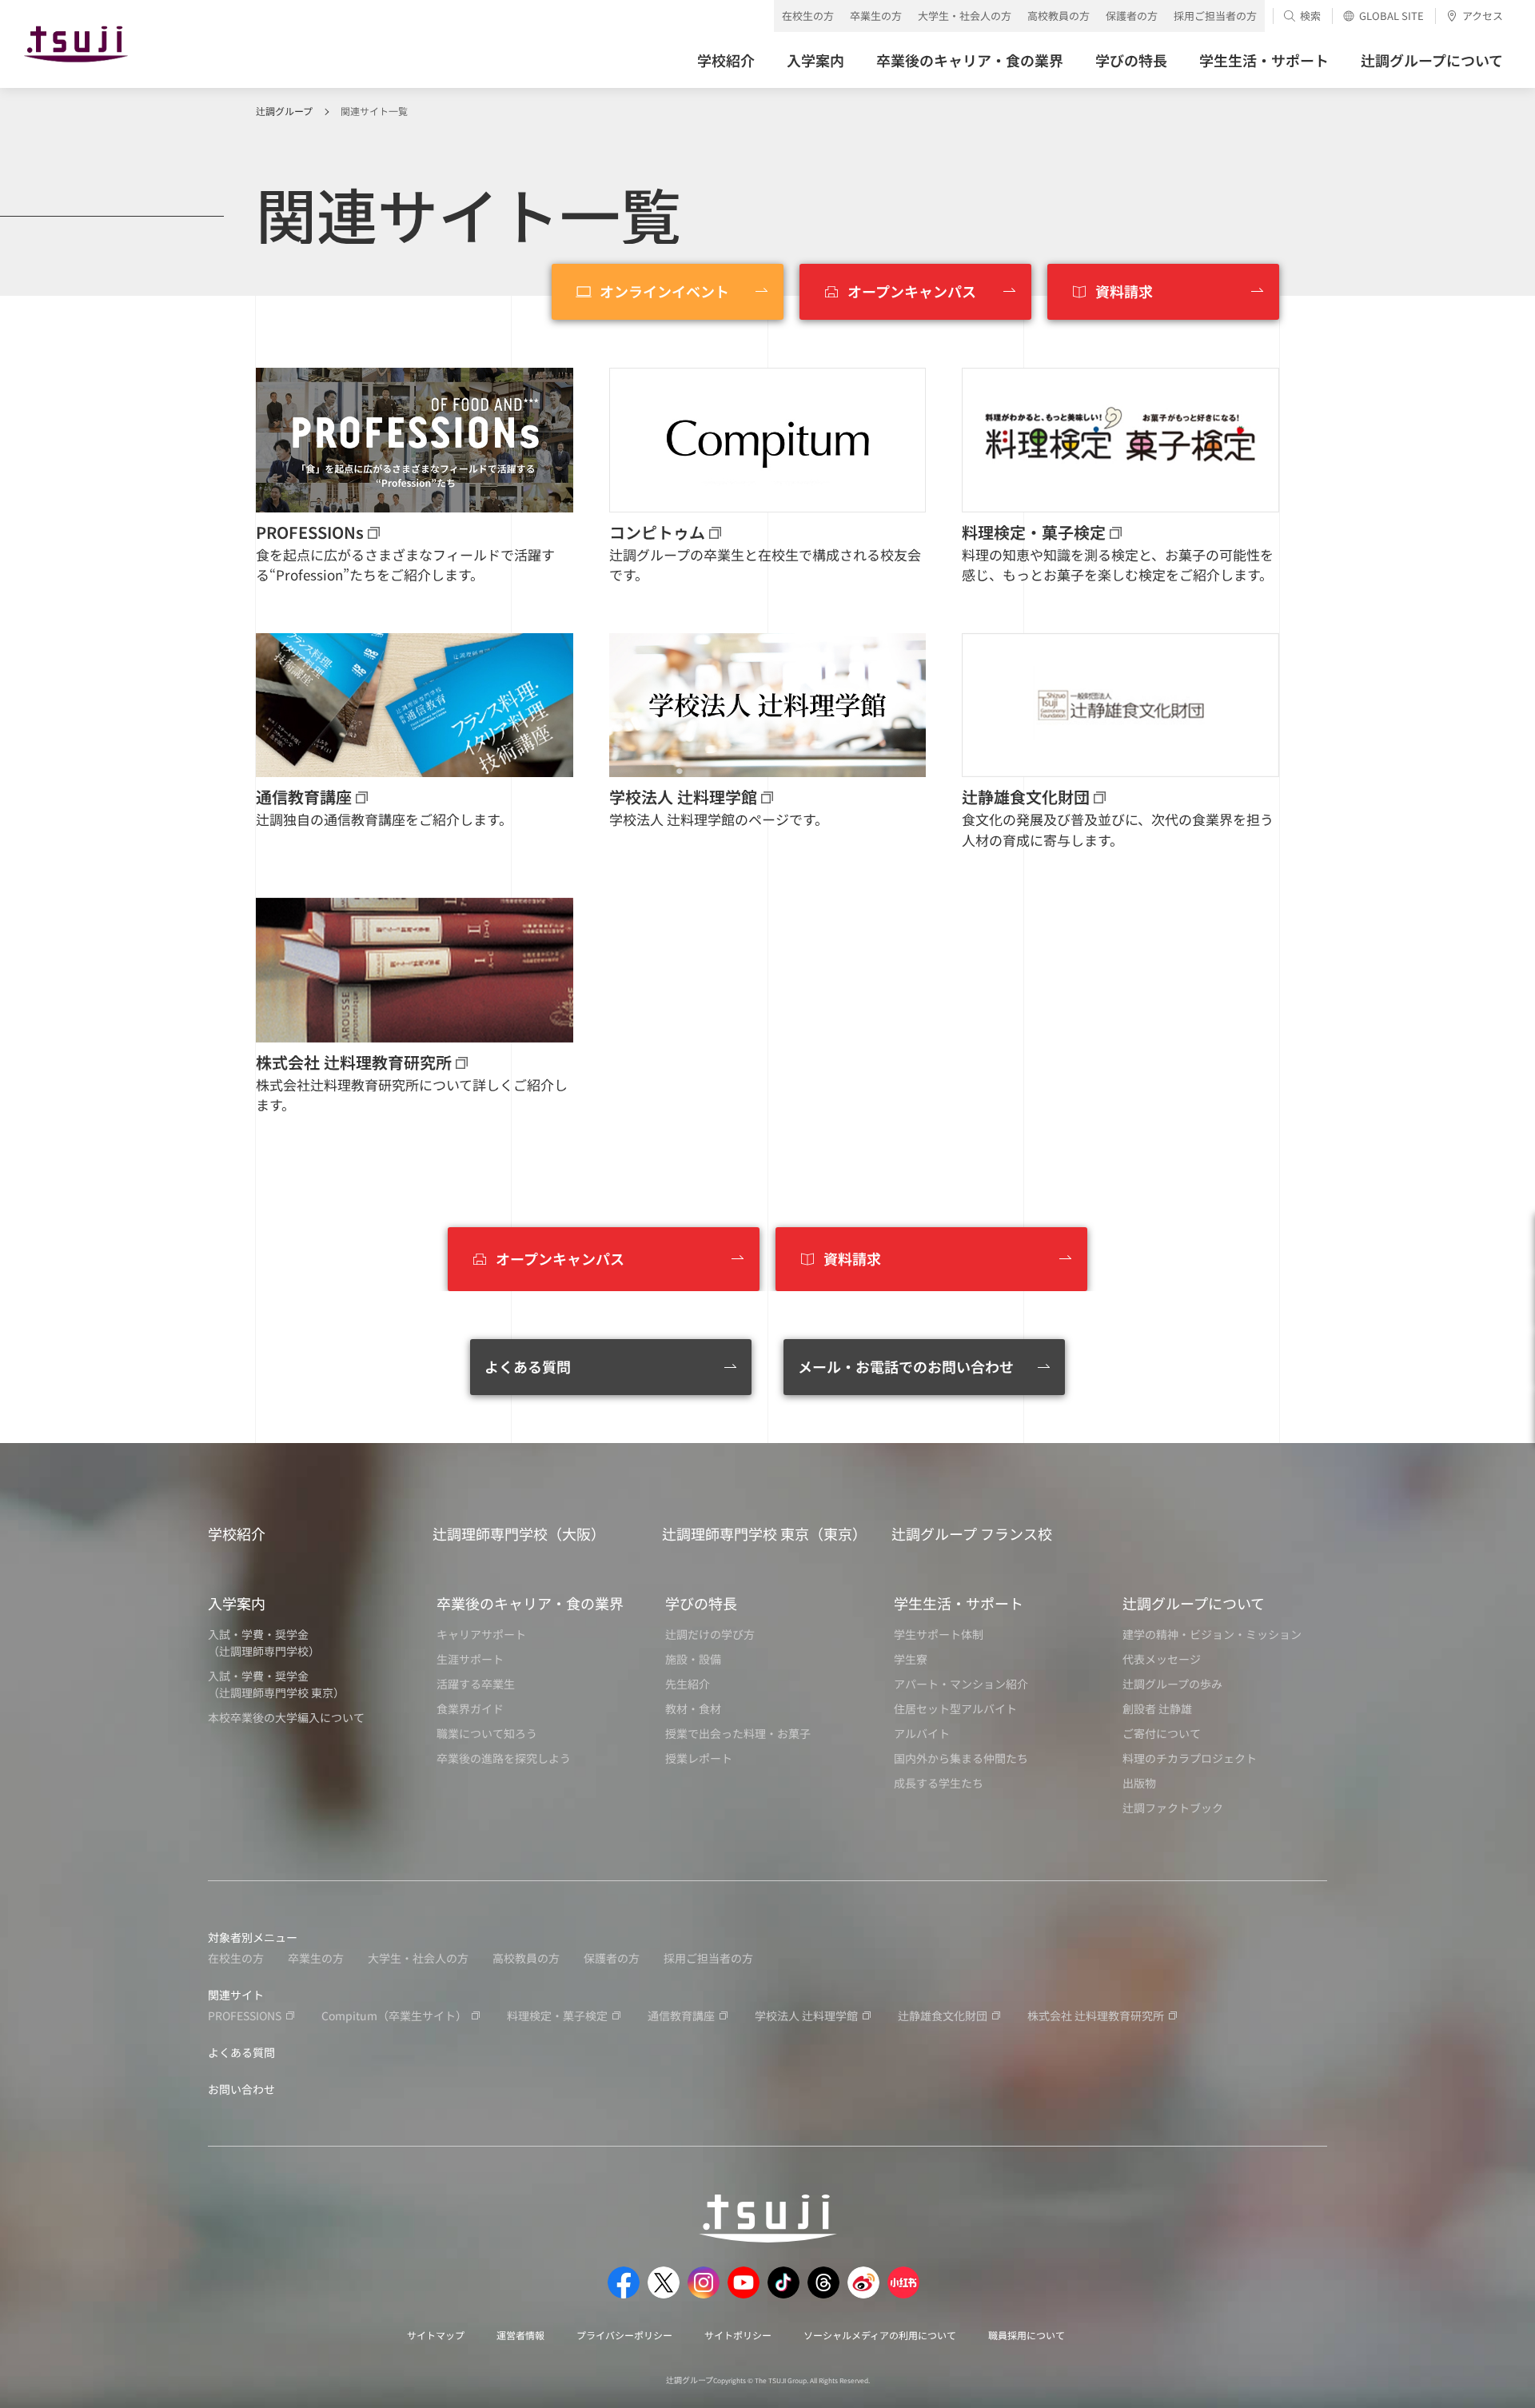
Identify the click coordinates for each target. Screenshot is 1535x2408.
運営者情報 (520, 2335)
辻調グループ (284, 111)
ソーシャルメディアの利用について (880, 2335)
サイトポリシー (738, 2335)
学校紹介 (237, 1533)
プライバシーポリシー (624, 2335)
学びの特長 (701, 1603)
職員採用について (1027, 2335)
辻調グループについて (1194, 1603)
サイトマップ (436, 2335)
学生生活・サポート (959, 1603)
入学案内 (237, 1603)
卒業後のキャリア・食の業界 (530, 1603)
